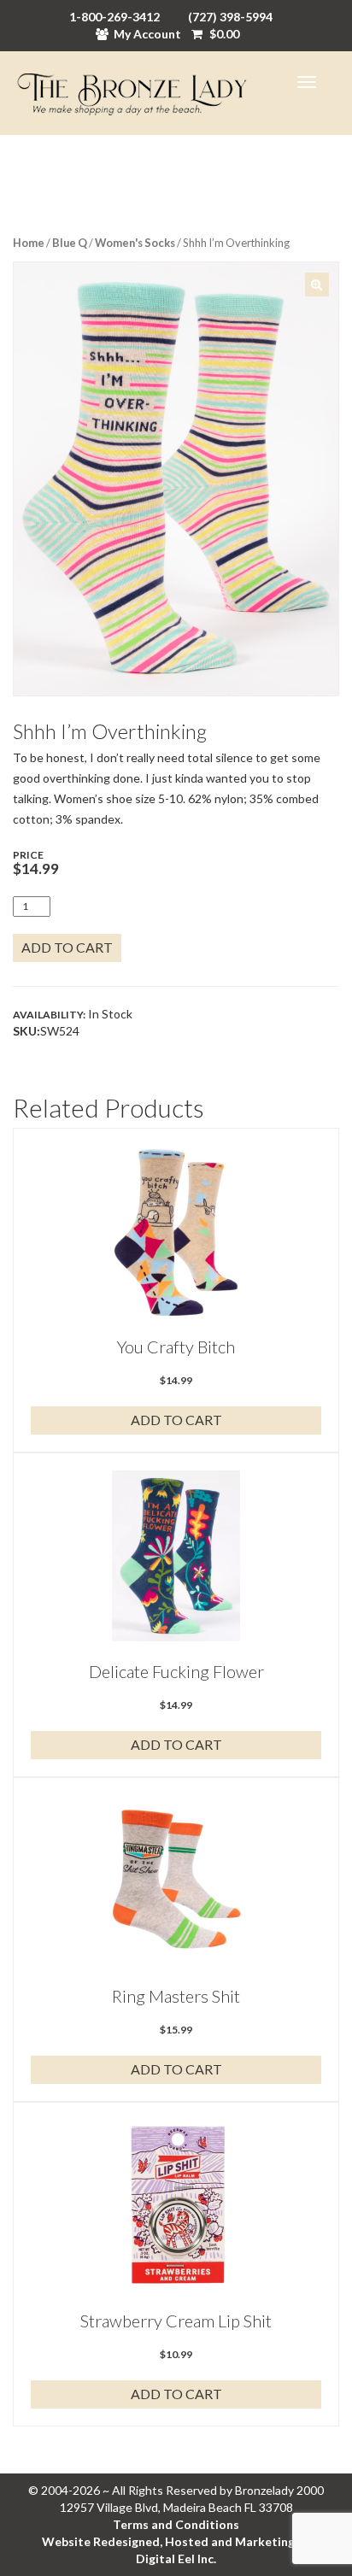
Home (29, 243)
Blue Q (70, 243)
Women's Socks (135, 243)
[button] (317, 285)
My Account (147, 34)
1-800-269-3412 (114, 17)
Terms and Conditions (176, 2524)
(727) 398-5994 (230, 17)
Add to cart (67, 947)
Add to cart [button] (176, 1420)
